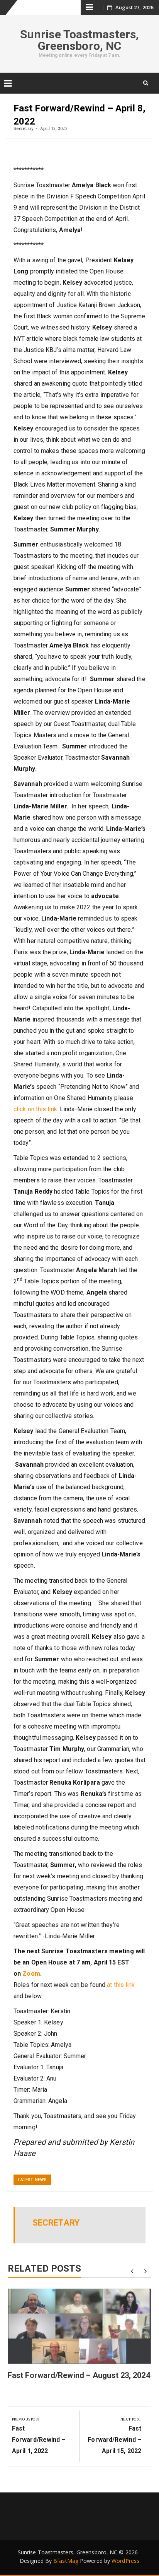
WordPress (125, 2561)
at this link (121, 1985)
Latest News (32, 2180)
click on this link (35, 1109)
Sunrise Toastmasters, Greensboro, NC (79, 40)
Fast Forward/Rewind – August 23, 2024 (79, 2375)
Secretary (24, 128)
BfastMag (66, 2561)
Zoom (31, 1974)
